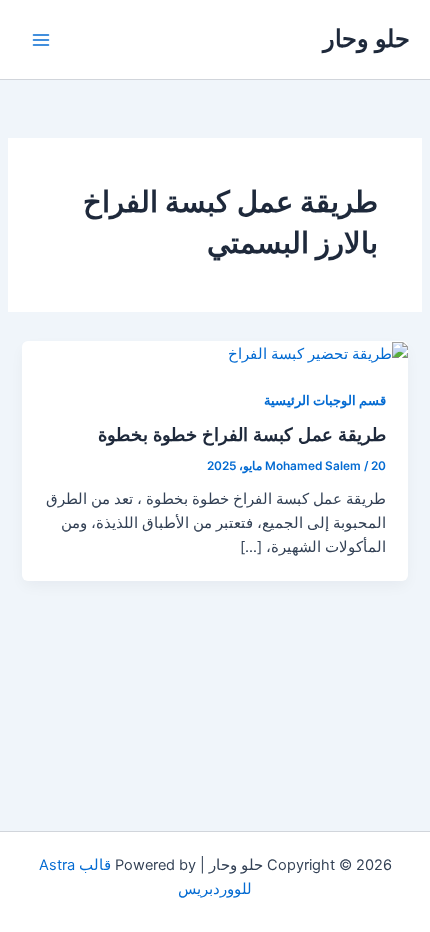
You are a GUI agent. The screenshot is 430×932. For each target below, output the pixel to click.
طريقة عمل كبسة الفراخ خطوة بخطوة (242, 434)
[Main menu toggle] (41, 40)
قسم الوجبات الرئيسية (325, 400)
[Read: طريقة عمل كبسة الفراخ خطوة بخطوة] (316, 353)
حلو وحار (366, 38)
